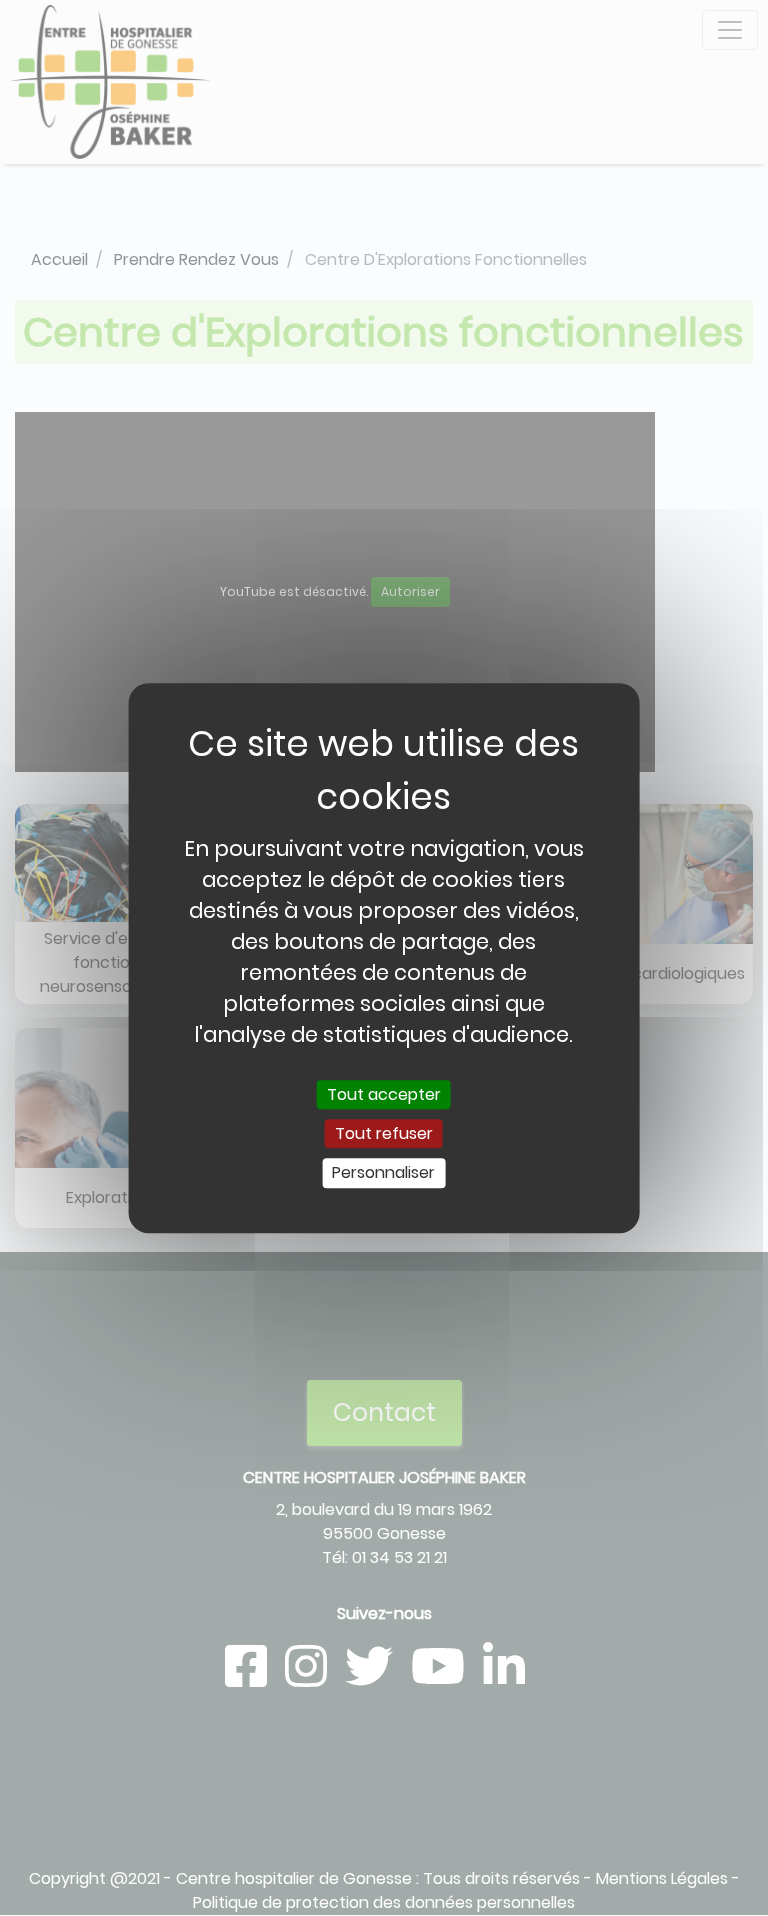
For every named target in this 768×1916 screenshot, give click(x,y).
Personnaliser (383, 1173)
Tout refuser (384, 1133)
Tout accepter (384, 1094)
